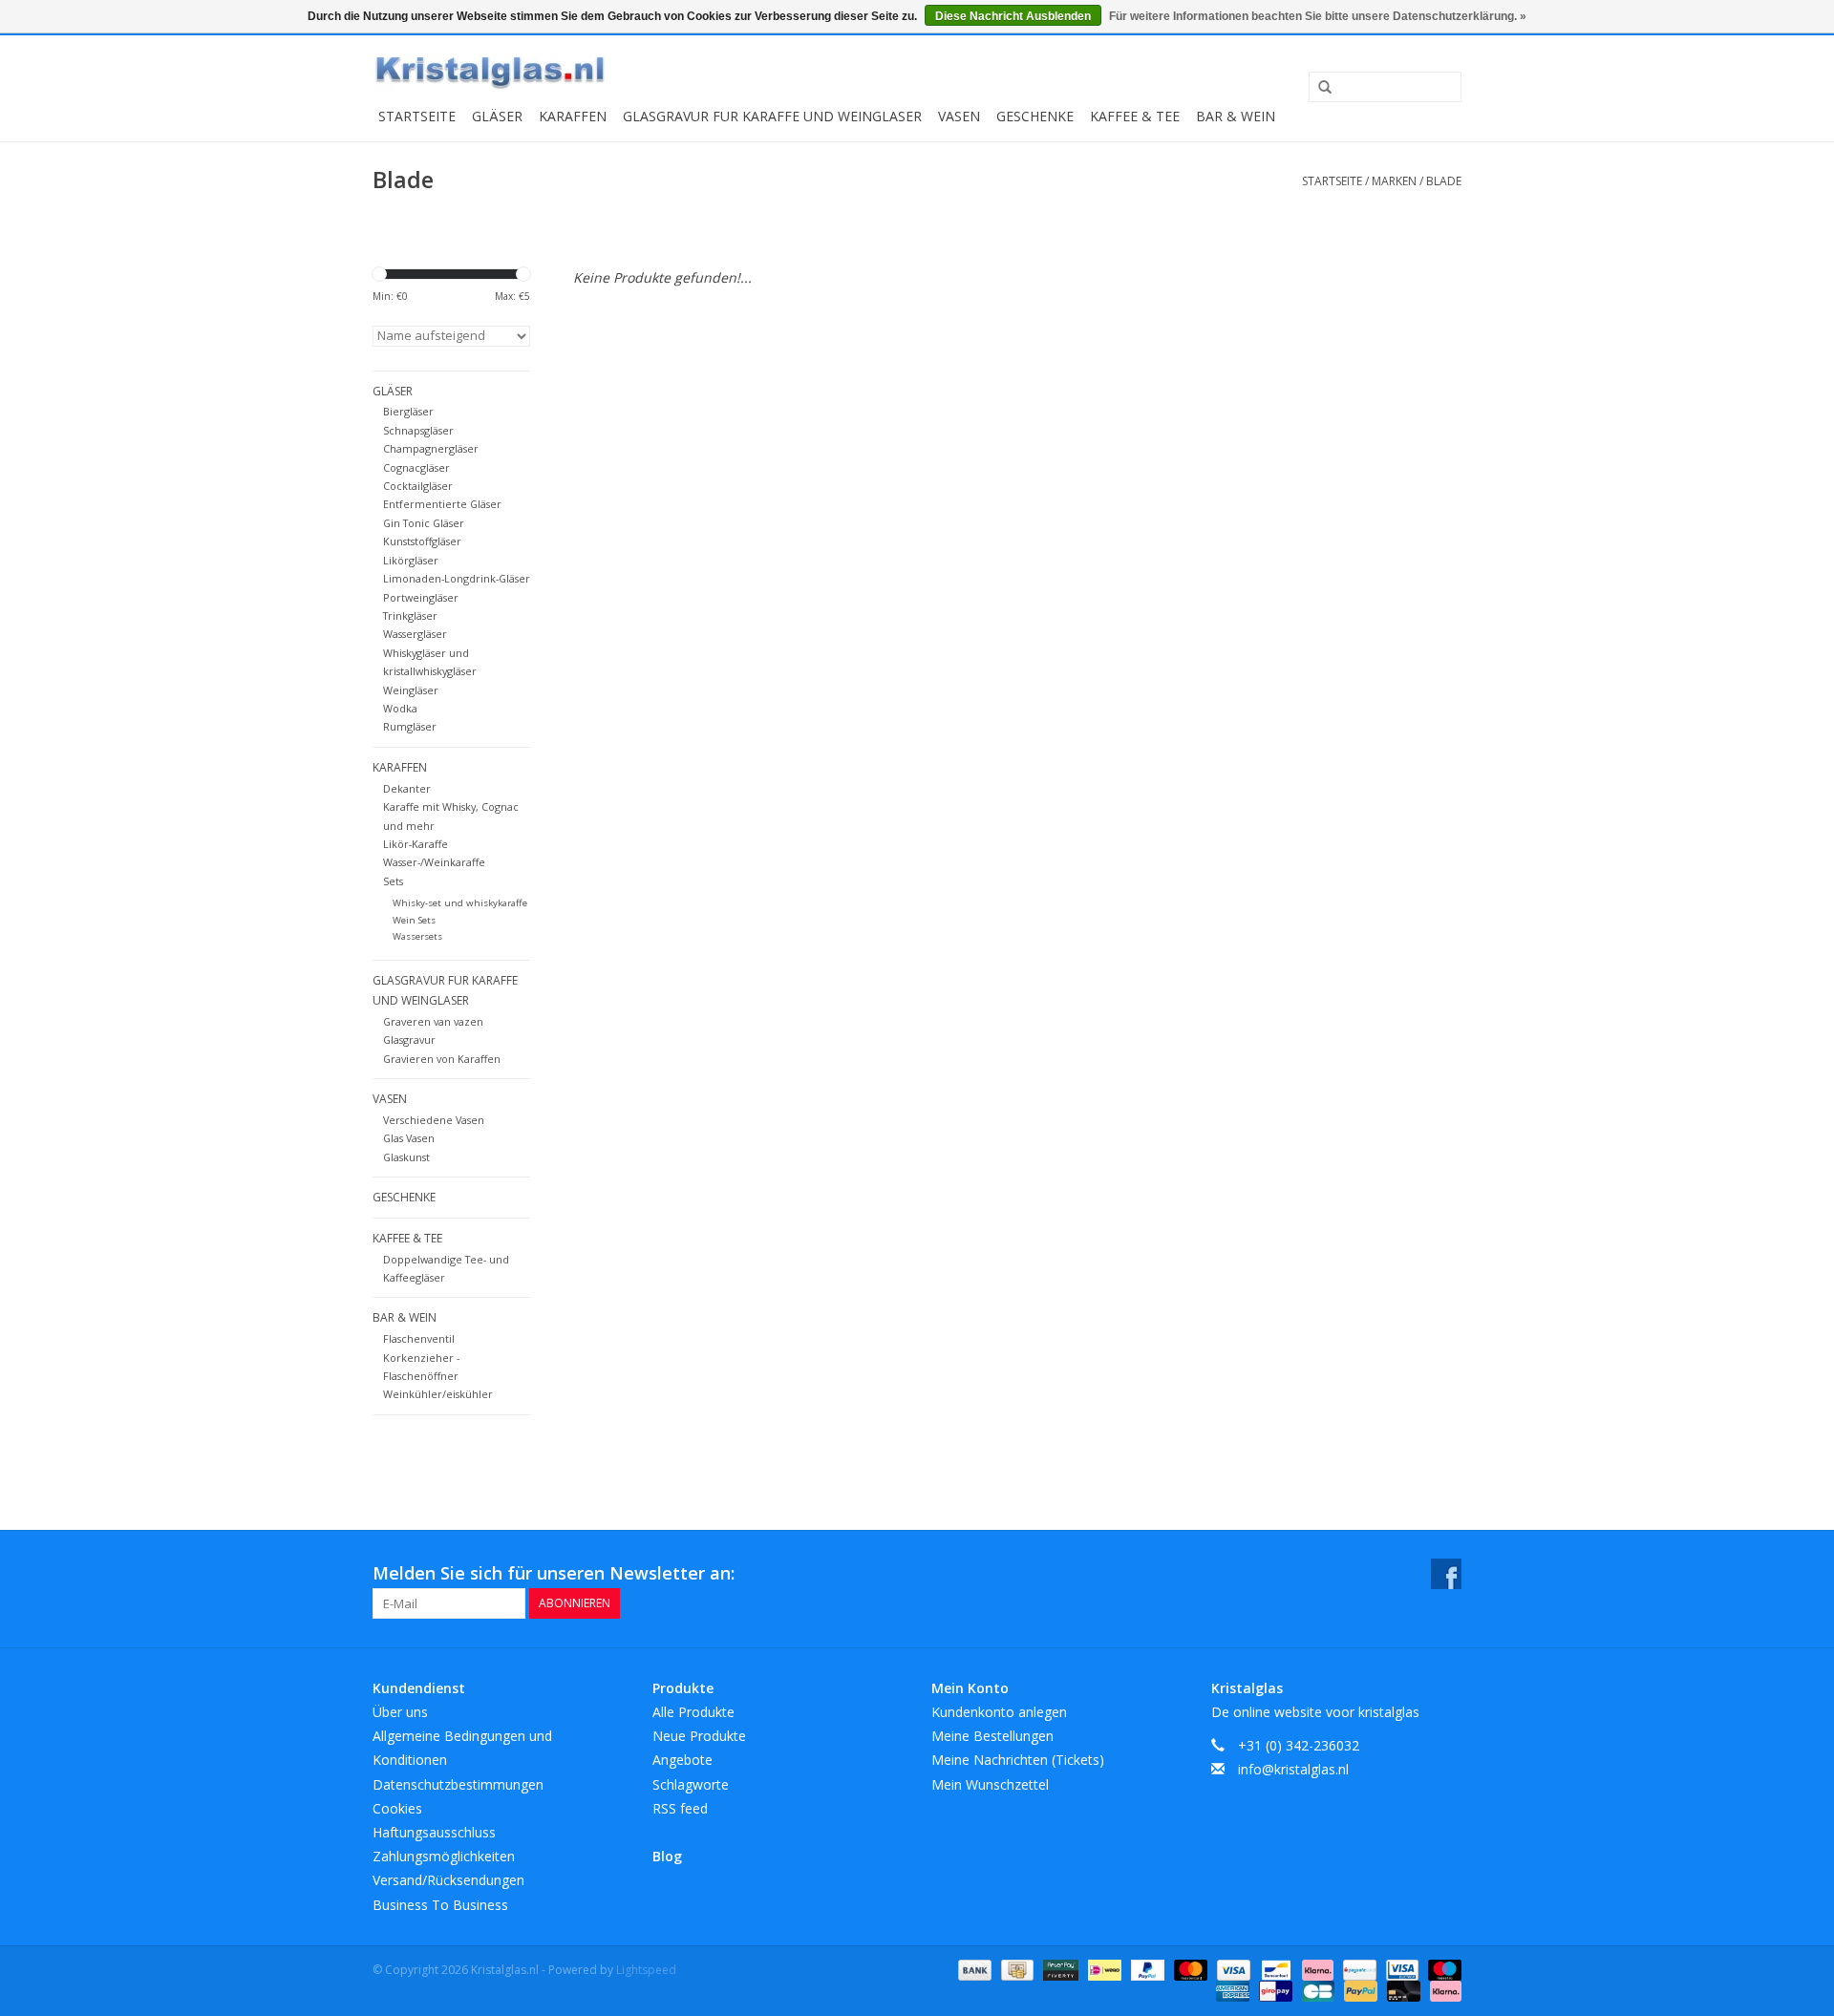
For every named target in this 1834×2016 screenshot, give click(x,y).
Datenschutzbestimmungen (458, 1784)
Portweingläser (421, 597)
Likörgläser (411, 560)
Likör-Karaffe (416, 844)
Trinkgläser (410, 615)
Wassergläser (415, 634)
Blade (1444, 181)
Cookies (397, 1808)
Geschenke (1035, 116)
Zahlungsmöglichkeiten (444, 1856)
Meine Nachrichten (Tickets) (1018, 1760)
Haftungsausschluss (434, 1832)
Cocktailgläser (418, 486)
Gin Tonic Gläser (424, 523)
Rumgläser (410, 726)
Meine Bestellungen (992, 1736)
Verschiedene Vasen (434, 1120)
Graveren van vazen (433, 1021)
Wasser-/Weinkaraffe (434, 862)
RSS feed (680, 1808)
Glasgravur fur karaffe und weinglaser (772, 116)
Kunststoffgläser (422, 541)
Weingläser (411, 690)
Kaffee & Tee (1135, 116)
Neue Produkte (699, 1736)
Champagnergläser (431, 448)
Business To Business (440, 1905)
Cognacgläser (416, 467)
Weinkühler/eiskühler (438, 1394)
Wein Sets (414, 920)
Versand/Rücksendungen (448, 1880)
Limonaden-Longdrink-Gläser (457, 578)
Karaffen (573, 116)
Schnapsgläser (418, 430)
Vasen (959, 116)
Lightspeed (646, 1970)
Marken (1394, 181)
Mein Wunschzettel (990, 1784)
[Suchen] (1318, 88)
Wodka (400, 708)
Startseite (417, 116)
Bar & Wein (1236, 116)
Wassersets (417, 936)
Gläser (497, 116)
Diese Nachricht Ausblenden (1013, 16)
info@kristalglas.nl (1293, 1769)
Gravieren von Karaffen (442, 1059)
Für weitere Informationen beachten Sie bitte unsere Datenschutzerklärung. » (1318, 16)
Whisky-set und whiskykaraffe (460, 903)
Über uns (400, 1712)
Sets (393, 881)
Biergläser (408, 411)
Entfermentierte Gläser (442, 504)
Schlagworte (691, 1784)
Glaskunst (406, 1157)
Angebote (682, 1760)
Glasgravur (409, 1040)
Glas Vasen (409, 1138)
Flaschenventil (419, 1338)
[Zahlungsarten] (973, 1969)
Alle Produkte (693, 1712)
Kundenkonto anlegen (999, 1712)
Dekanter (407, 788)
